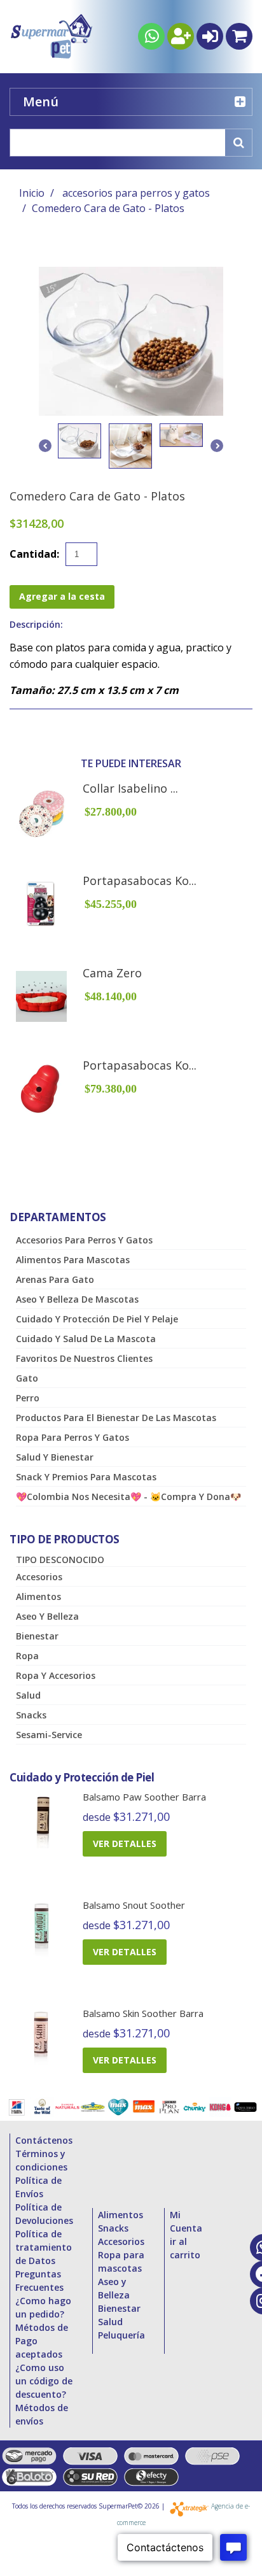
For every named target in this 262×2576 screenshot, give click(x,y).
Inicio (32, 193)
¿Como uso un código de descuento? (44, 2381)
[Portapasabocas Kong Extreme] (41, 904)
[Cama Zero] (41, 996)
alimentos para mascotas (73, 1260)
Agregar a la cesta (62, 596)
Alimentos (38, 1596)
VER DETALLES (125, 1844)
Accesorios (39, 1577)
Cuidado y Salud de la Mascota (86, 1339)
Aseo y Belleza (47, 1616)
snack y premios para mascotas (86, 1477)
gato (27, 1378)
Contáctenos (44, 2140)
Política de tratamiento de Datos (44, 2247)
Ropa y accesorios (56, 1675)
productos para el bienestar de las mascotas (116, 1418)
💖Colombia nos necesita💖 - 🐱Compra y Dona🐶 (128, 1497)
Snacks (31, 1715)
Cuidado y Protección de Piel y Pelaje (97, 1319)
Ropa (27, 1656)
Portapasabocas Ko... (140, 881)
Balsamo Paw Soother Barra (144, 1797)
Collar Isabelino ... (130, 788)
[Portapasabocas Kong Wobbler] (41, 1089)
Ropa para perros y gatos (72, 1437)
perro (28, 1398)
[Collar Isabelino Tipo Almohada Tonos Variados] (41, 812)
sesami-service (49, 1735)
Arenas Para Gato (55, 1279)
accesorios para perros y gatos (136, 193)
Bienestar (37, 1636)
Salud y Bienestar (55, 1457)
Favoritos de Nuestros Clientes (84, 1358)
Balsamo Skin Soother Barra (143, 2013)
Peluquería (121, 2335)
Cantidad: (34, 554)
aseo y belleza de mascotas (77, 1299)
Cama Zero (112, 973)
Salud (28, 1695)
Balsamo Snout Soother (134, 1905)
